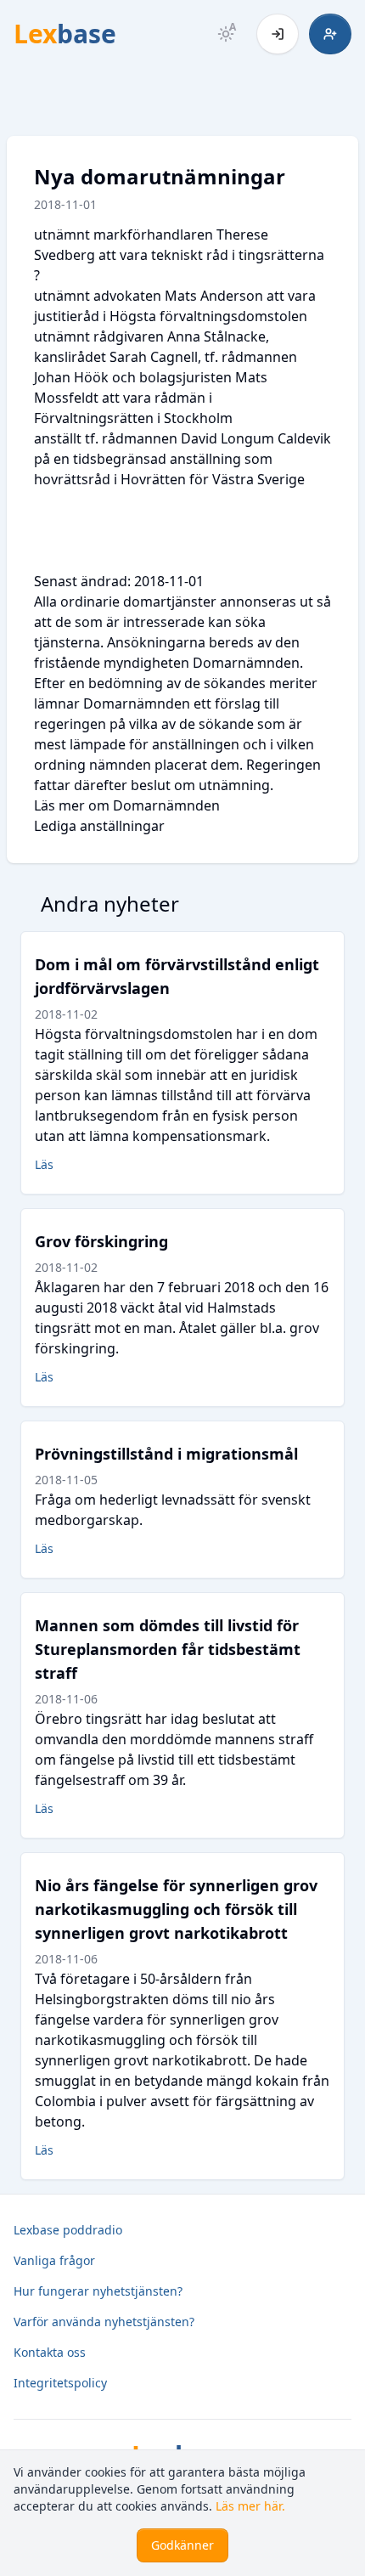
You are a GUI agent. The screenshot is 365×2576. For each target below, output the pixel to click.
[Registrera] (330, 34)
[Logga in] (278, 34)
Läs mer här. (250, 2506)
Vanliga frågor (54, 2260)
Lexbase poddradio (68, 2230)
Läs (44, 1164)
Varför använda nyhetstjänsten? (104, 2322)
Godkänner (182, 2545)
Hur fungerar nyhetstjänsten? (98, 2291)
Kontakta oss (50, 2352)
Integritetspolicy (60, 2383)
